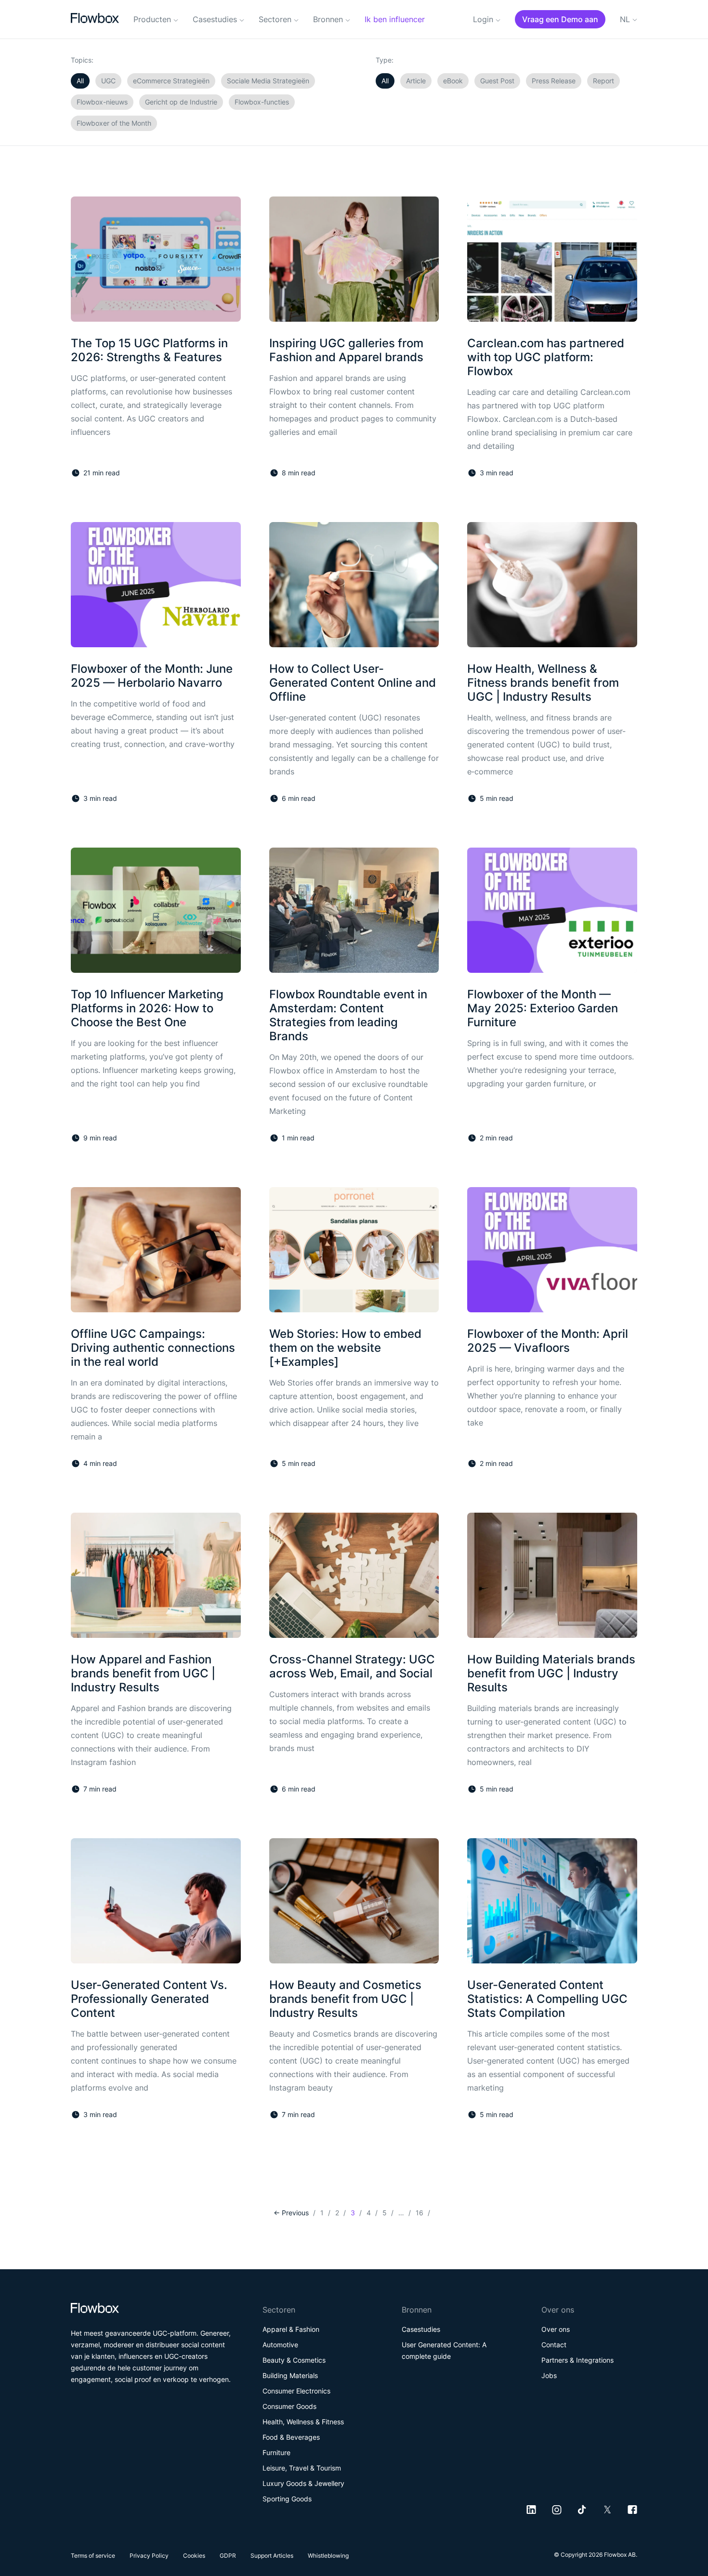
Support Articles (272, 2556)
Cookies (194, 2556)
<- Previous (291, 2213)
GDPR (228, 2556)
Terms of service (93, 2556)
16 (420, 2213)
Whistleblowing (328, 2556)
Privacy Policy (149, 2556)
